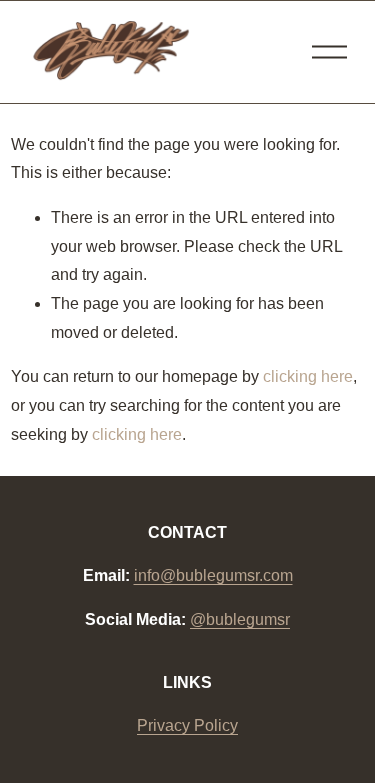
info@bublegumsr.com (213, 575)
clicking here (308, 376)
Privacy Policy (187, 725)
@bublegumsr (240, 619)
